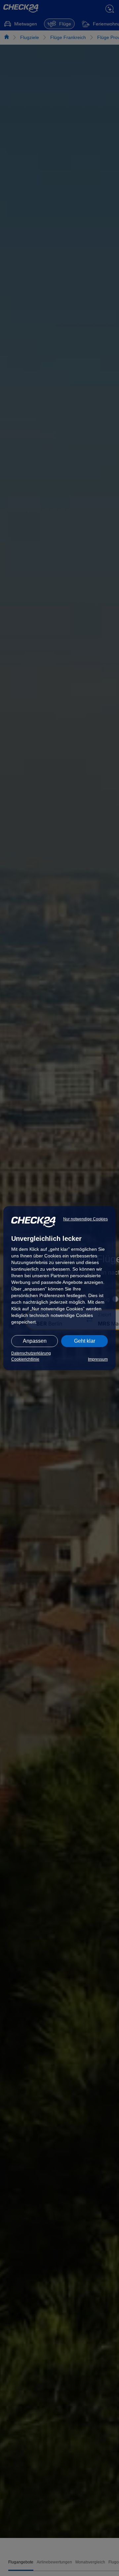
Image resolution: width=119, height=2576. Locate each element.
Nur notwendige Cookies (85, 1219)
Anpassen (35, 1341)
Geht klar (85, 1341)
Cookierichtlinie (25, 1359)
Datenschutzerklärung (31, 1353)
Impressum (98, 1359)
